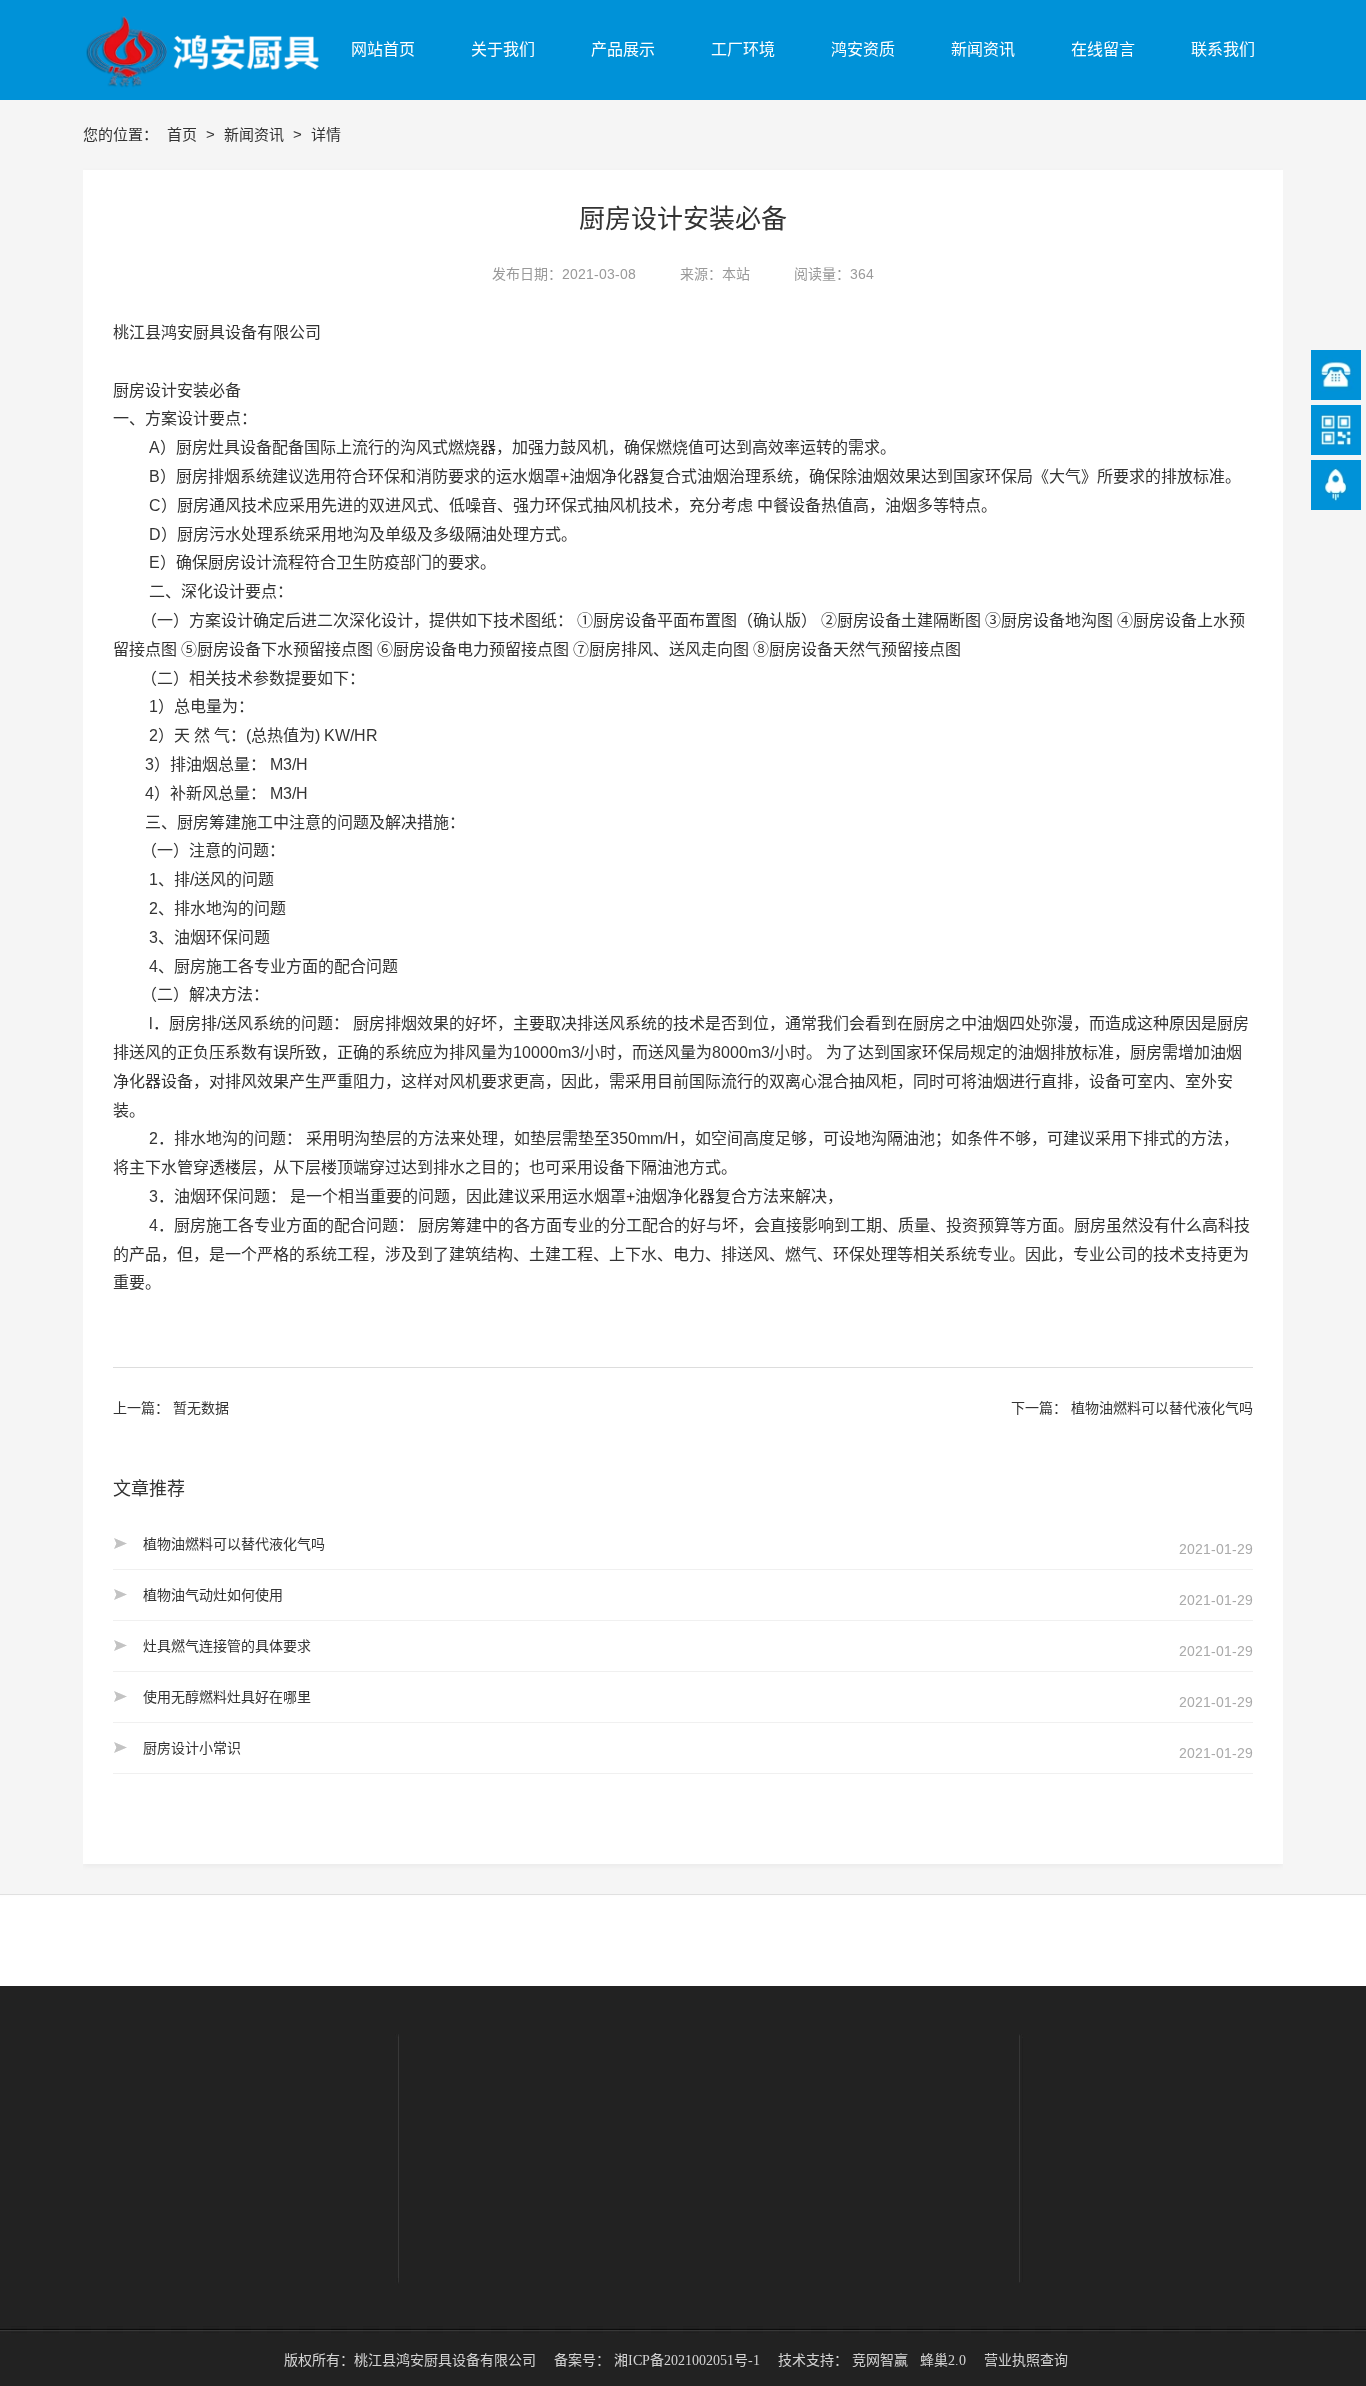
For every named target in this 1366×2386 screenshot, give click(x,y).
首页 (184, 134)
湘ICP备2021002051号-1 (687, 2360)
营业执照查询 (1026, 2360)
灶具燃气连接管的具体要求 (227, 1646)
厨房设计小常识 (192, 1748)
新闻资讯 (256, 134)
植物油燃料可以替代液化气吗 (1162, 1408)
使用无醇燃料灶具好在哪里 (227, 1697)
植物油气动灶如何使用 (213, 1595)
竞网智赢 (880, 2360)
